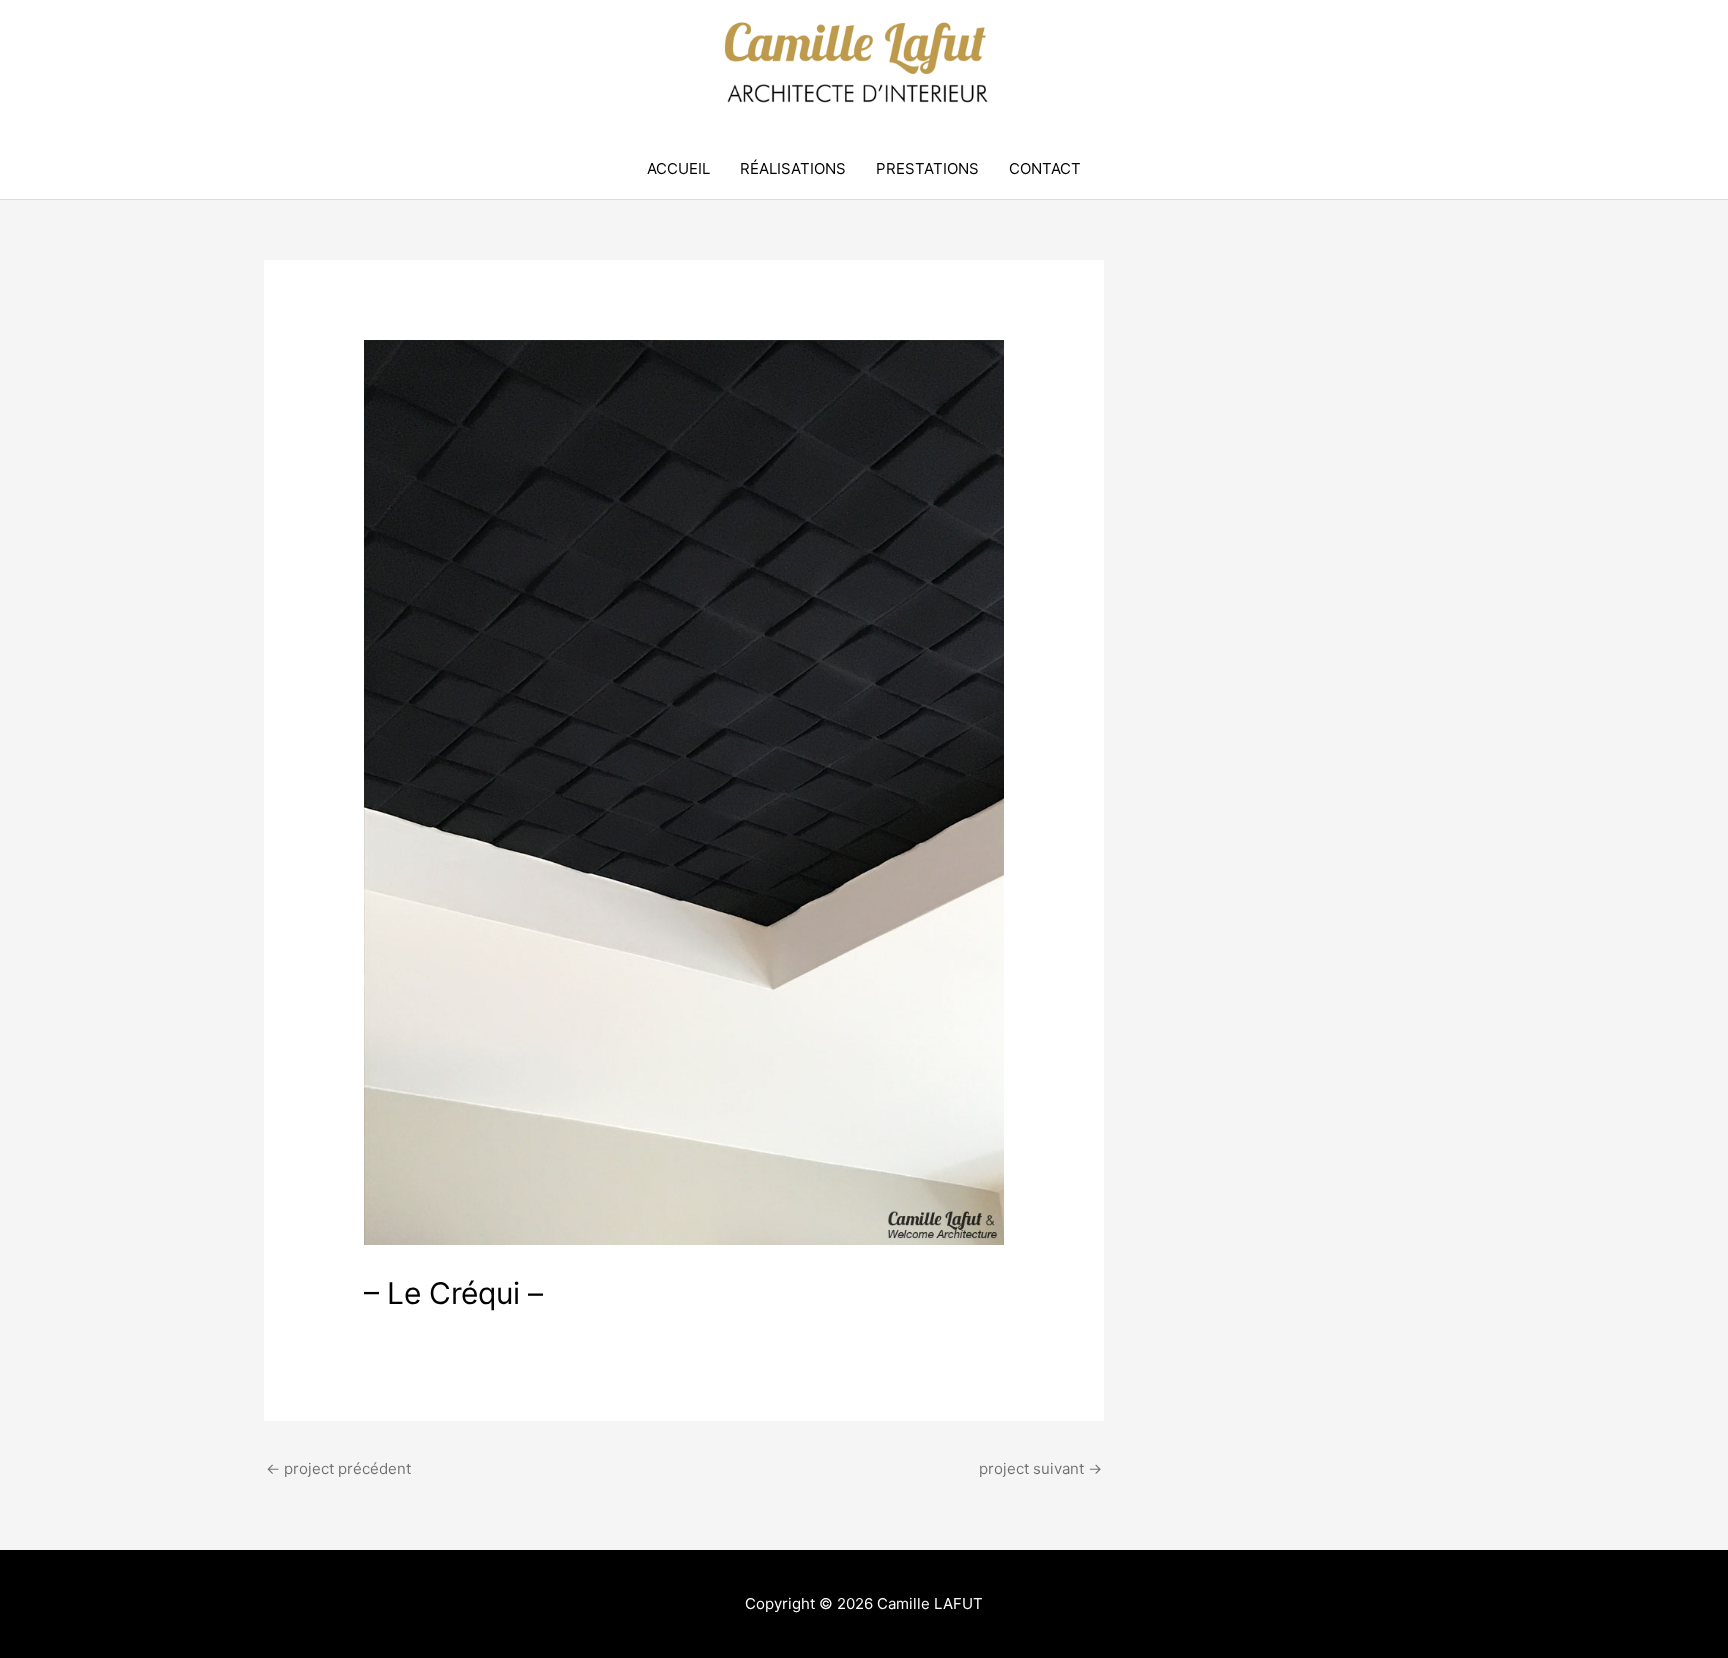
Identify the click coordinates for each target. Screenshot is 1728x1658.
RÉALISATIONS (793, 168)
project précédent (338, 1468)
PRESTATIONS (927, 168)
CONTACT (1045, 168)
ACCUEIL (678, 168)
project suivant (1040, 1468)
